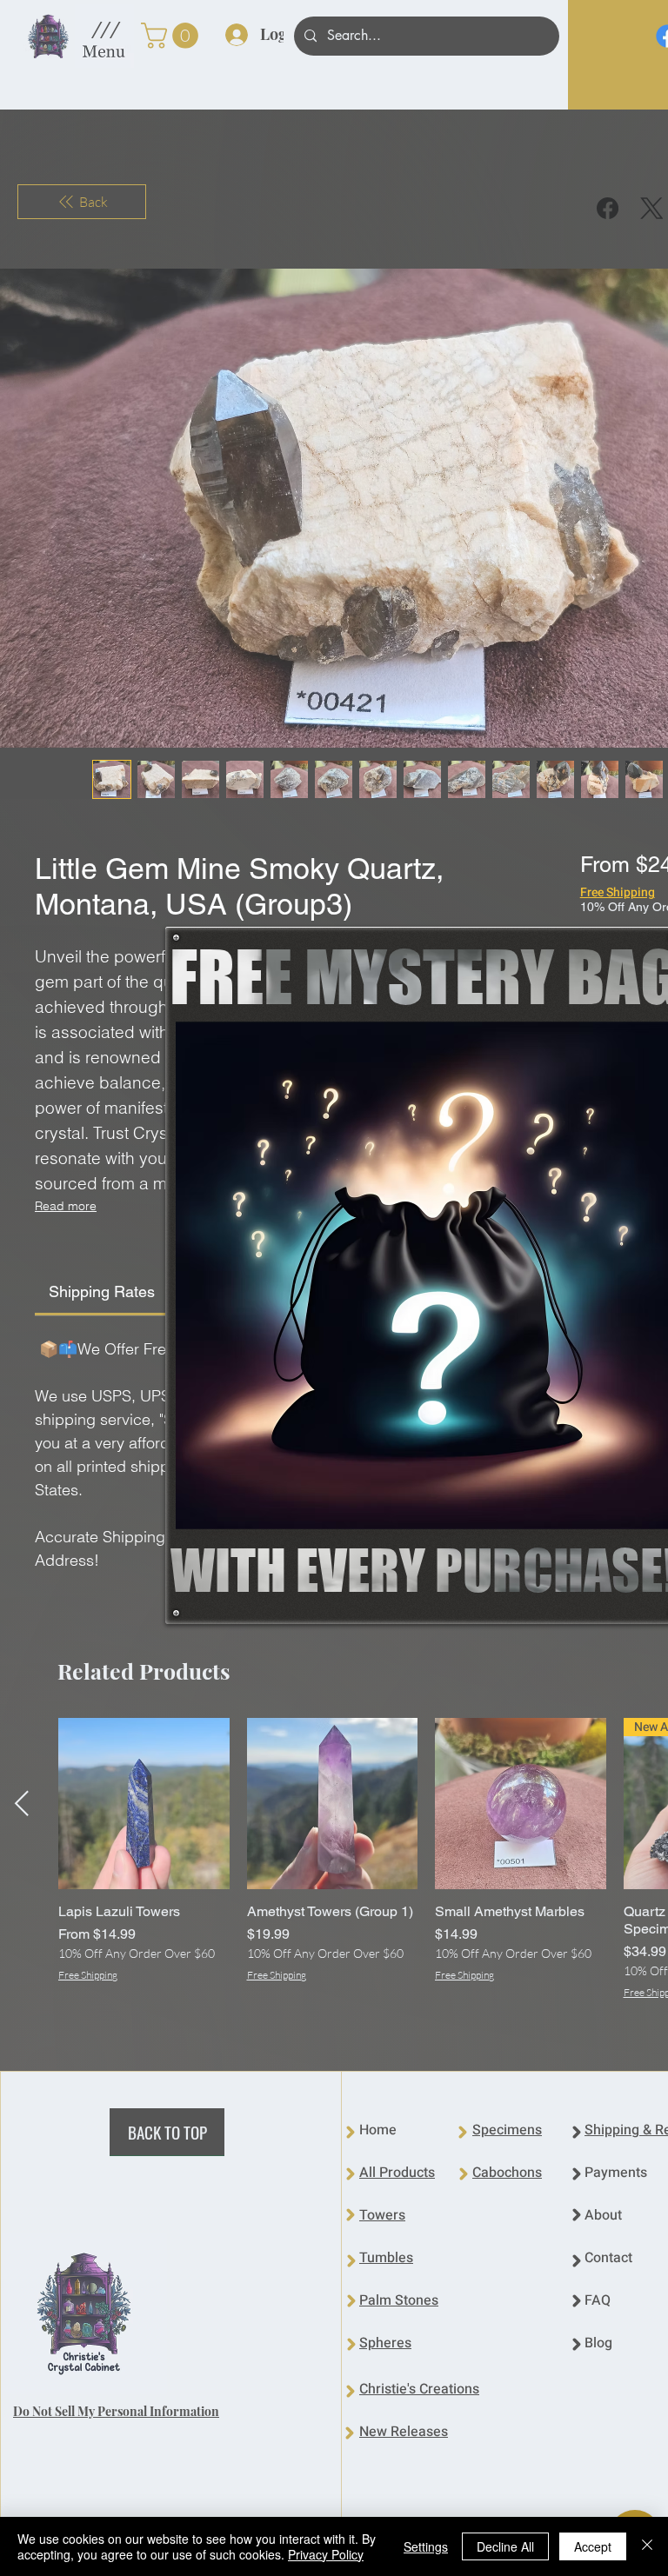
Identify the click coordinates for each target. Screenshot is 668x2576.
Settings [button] (426, 2546)
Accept (593, 2546)
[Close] (647, 2546)
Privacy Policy (326, 2554)
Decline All (505, 2546)
